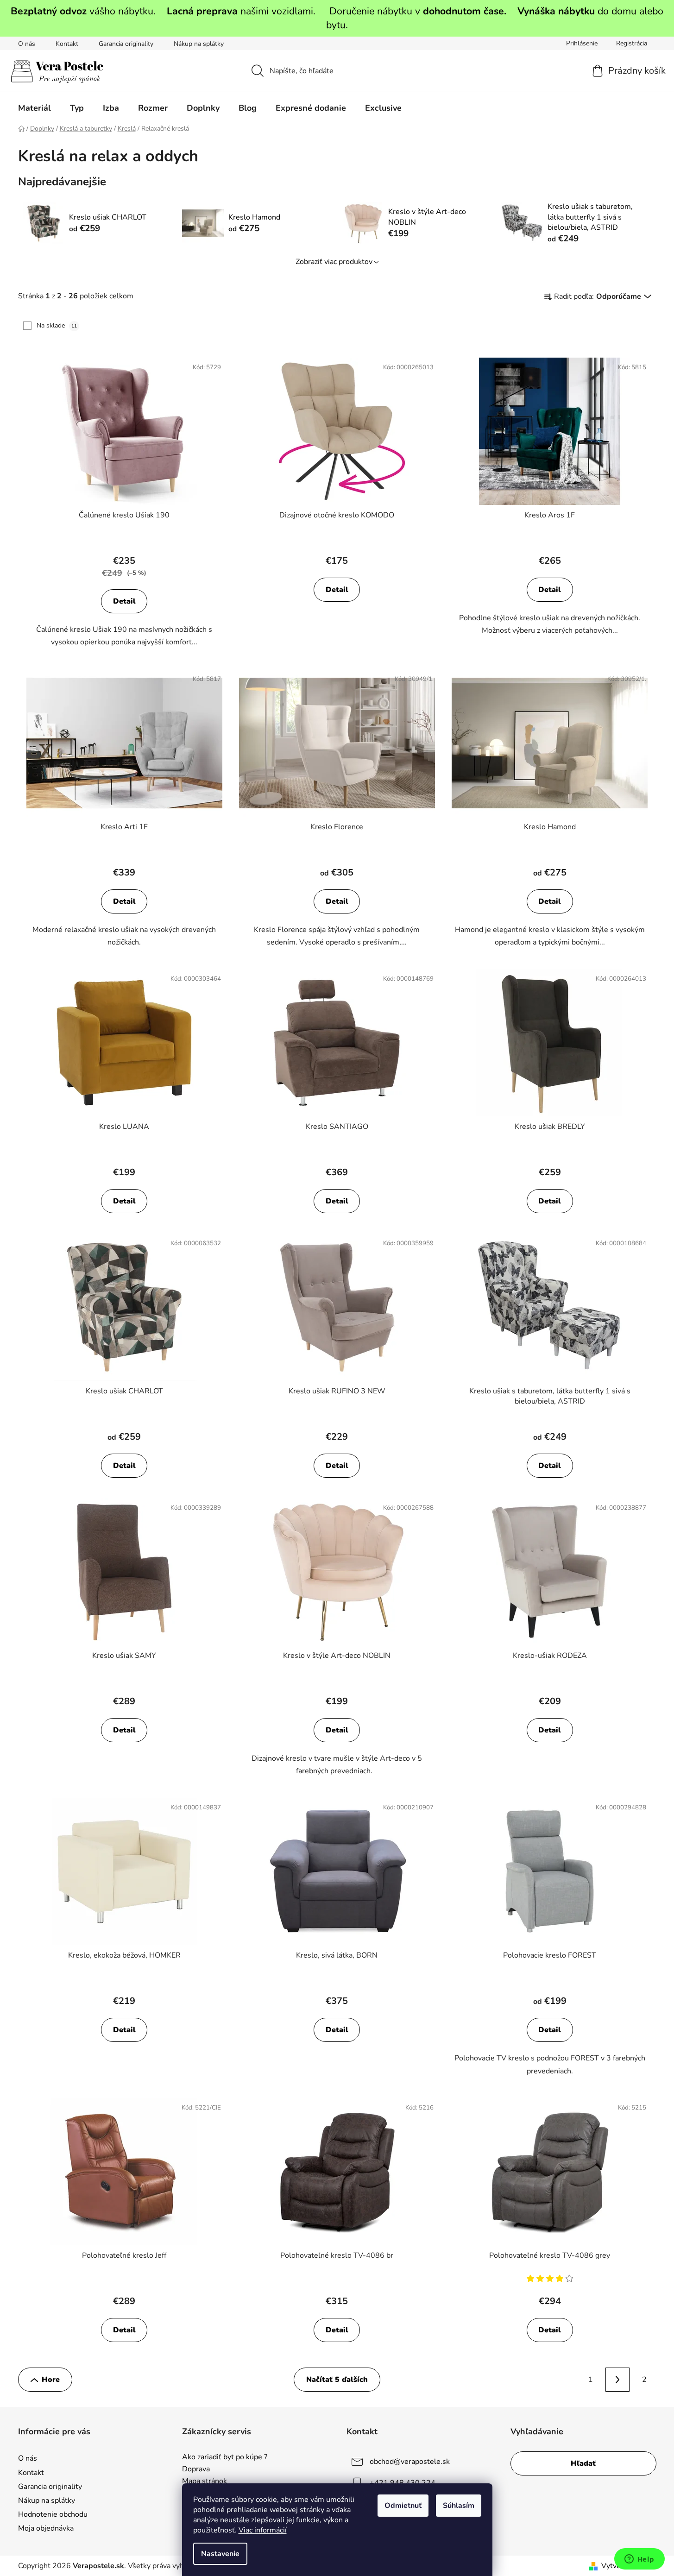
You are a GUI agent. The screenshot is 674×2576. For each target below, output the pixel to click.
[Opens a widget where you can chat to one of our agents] (639, 2560)
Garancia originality (126, 44)
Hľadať (583, 2463)
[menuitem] (35, 108)
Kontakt (67, 44)
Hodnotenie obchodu (53, 2514)
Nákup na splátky (199, 44)
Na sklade (57, 325)
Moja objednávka (46, 2528)
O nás (27, 44)
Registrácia (632, 43)
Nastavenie (220, 2554)
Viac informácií (263, 2530)
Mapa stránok (205, 2482)
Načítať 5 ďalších (337, 2380)
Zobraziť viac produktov (334, 262)
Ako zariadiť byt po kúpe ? (225, 2457)
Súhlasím (459, 2506)
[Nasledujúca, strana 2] (617, 2380)
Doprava (196, 2469)
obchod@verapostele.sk (410, 2462)
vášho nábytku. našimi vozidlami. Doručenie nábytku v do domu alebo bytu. (337, 18)
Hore (51, 2380)
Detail (124, 601)
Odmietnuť (403, 2506)
